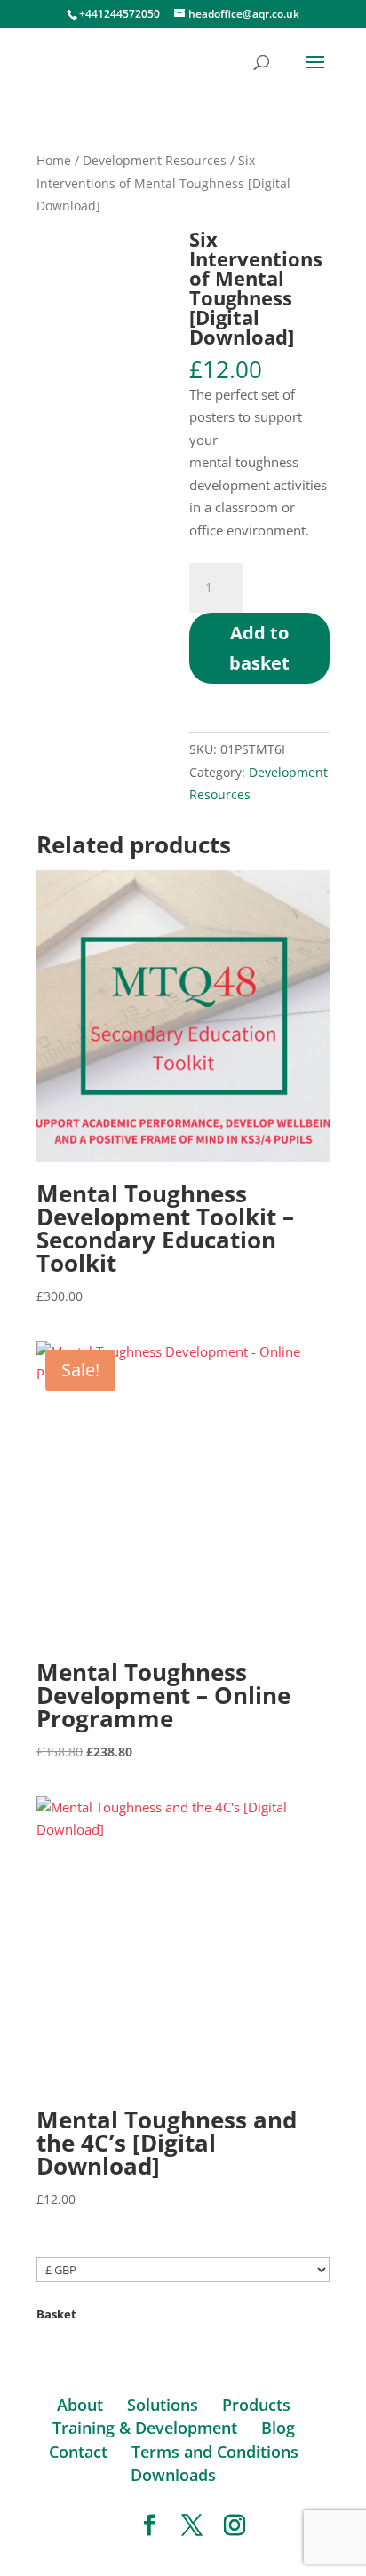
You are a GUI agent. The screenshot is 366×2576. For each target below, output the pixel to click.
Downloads (173, 2475)
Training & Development (145, 2428)
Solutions (163, 2405)
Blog (278, 2428)
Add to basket (259, 648)
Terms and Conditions (215, 2452)
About (80, 2405)
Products (256, 2405)
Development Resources (155, 160)
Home (54, 160)
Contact (78, 2452)
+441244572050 (119, 14)
